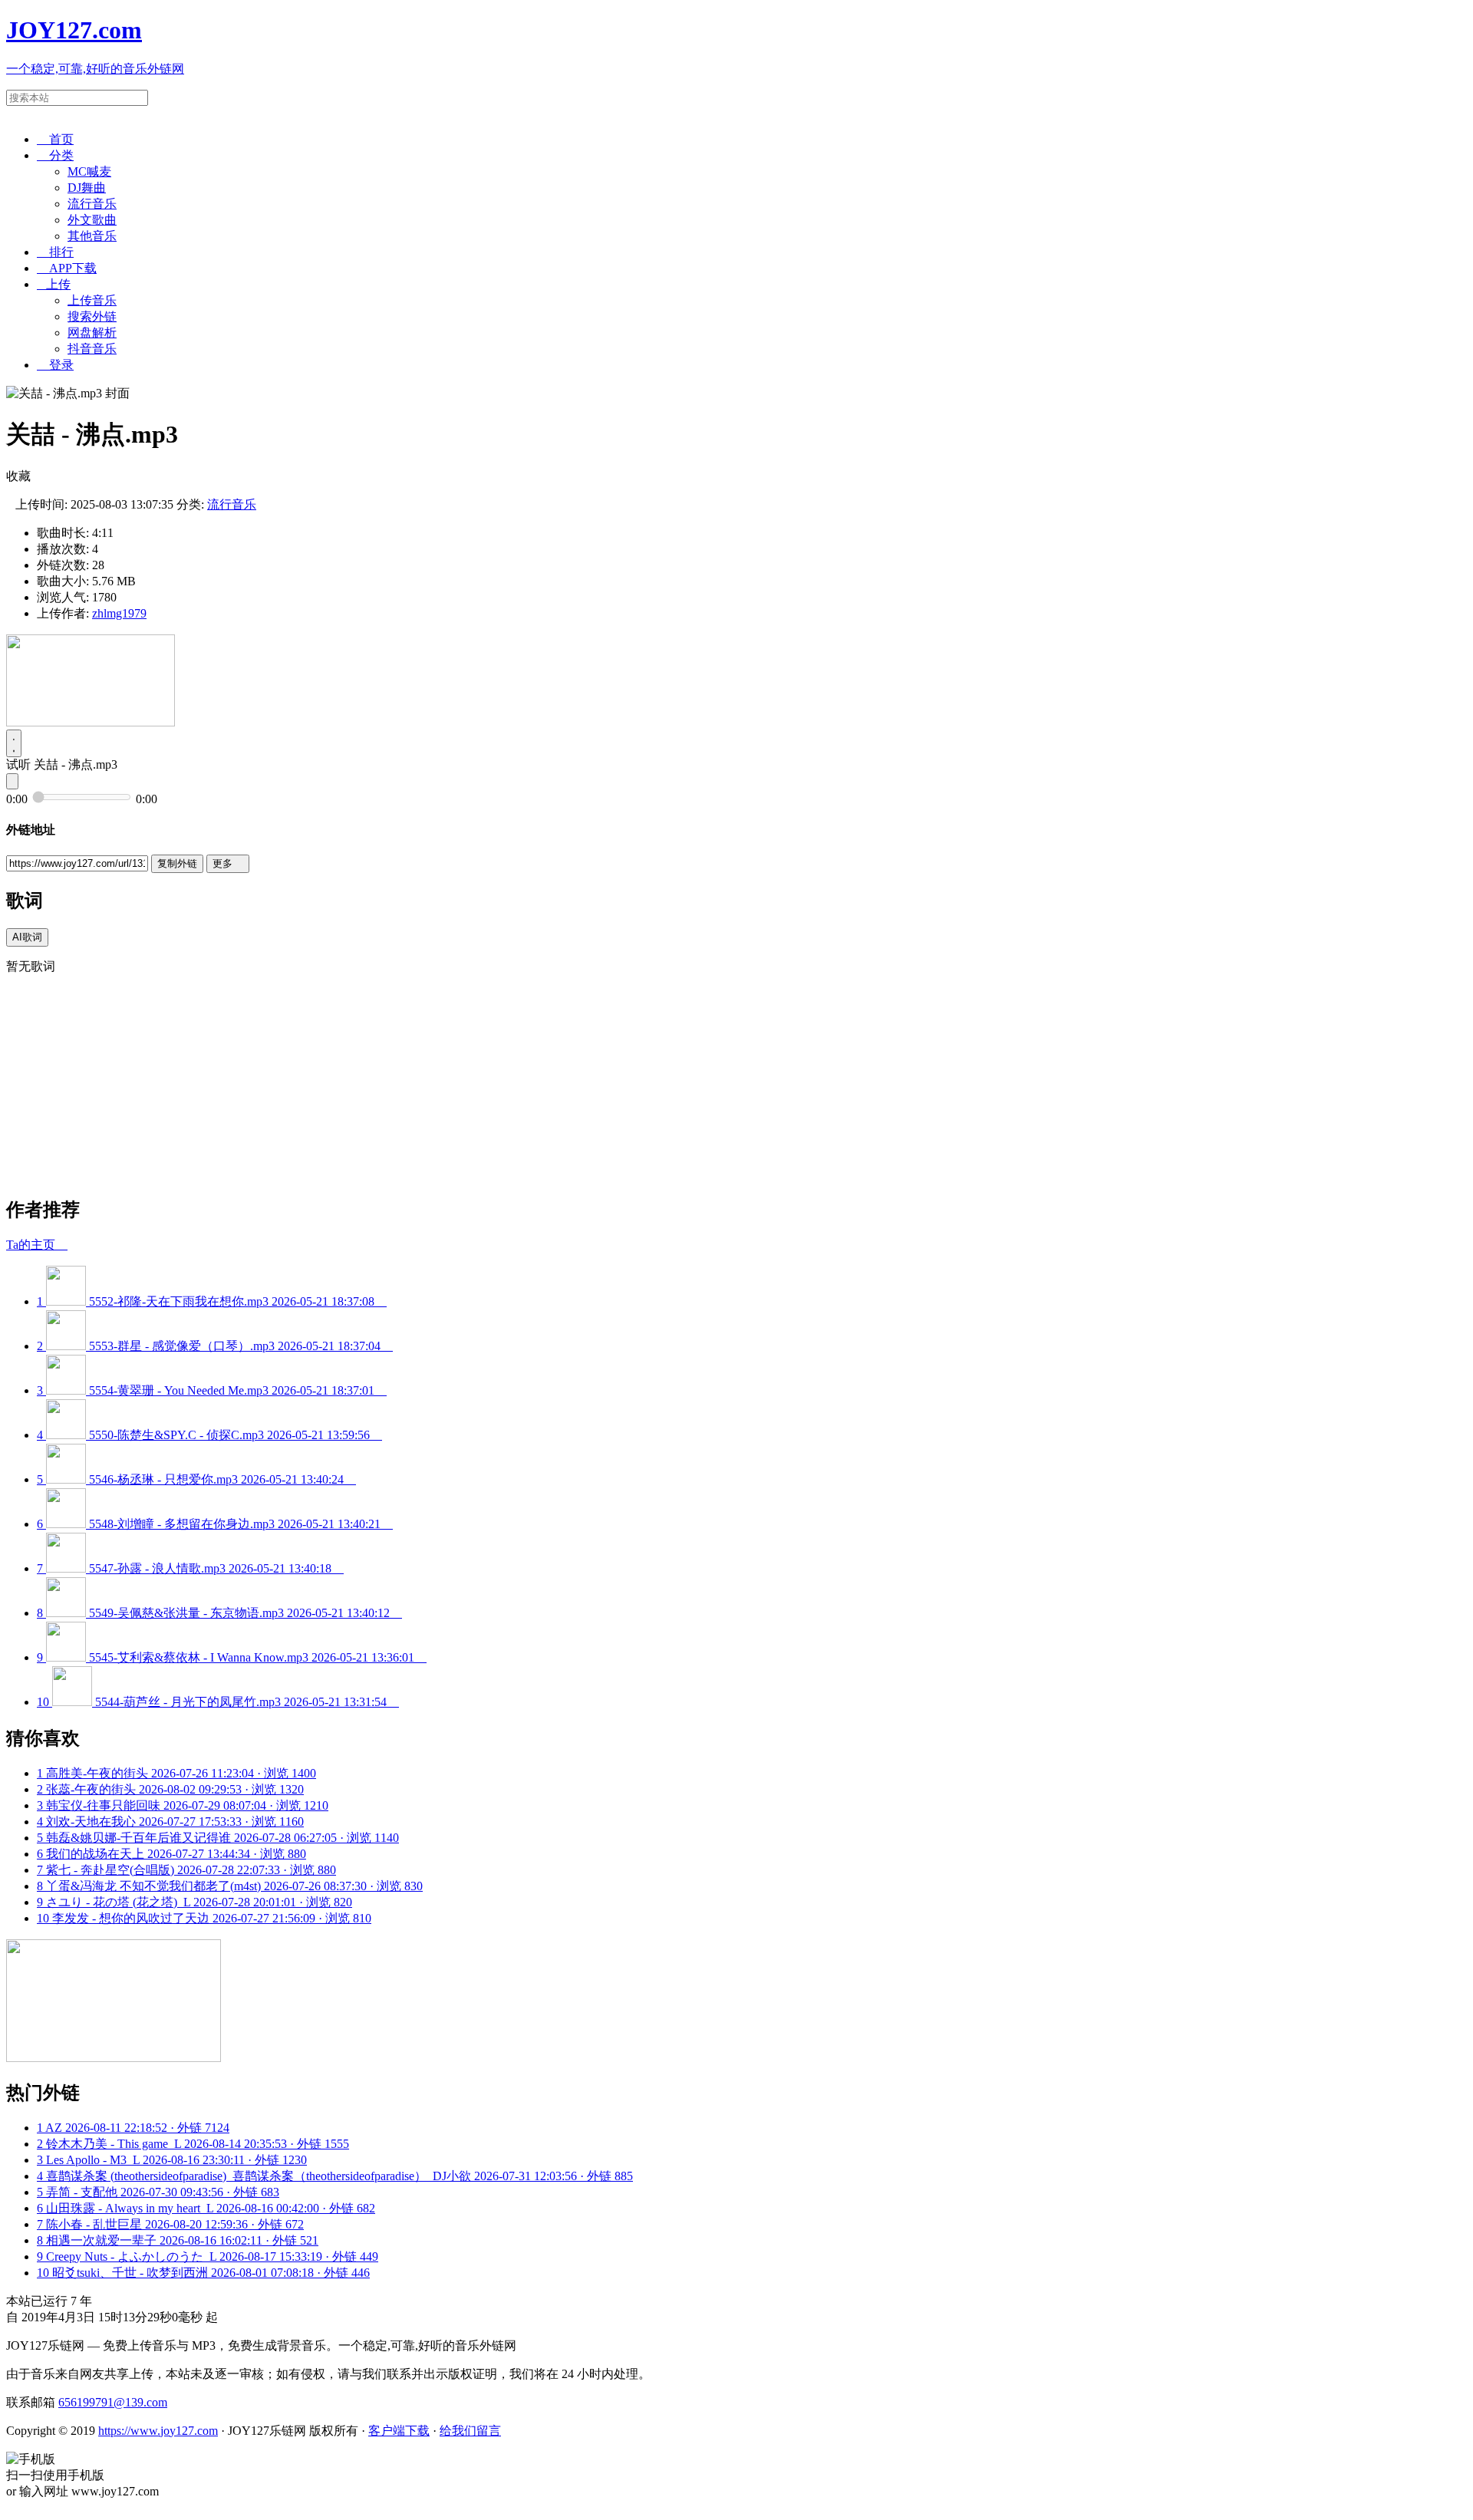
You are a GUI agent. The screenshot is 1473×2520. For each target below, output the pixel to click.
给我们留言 (470, 2431)
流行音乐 (92, 204)
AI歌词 (27, 937)
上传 (54, 284)
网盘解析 (92, 333)
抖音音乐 (92, 349)
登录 (55, 365)
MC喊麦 (89, 171)
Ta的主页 (37, 1245)
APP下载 (67, 268)
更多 (228, 863)
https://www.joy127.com (158, 2431)
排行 (55, 252)
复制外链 (177, 863)
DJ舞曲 (87, 188)
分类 (55, 155)
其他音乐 (92, 236)
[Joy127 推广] (91, 722)
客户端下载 (399, 2431)
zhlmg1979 (119, 613)
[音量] (12, 781)
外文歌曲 (92, 220)
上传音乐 (92, 300)
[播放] (14, 743)
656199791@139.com (113, 2402)
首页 (55, 139)
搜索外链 (92, 316)
